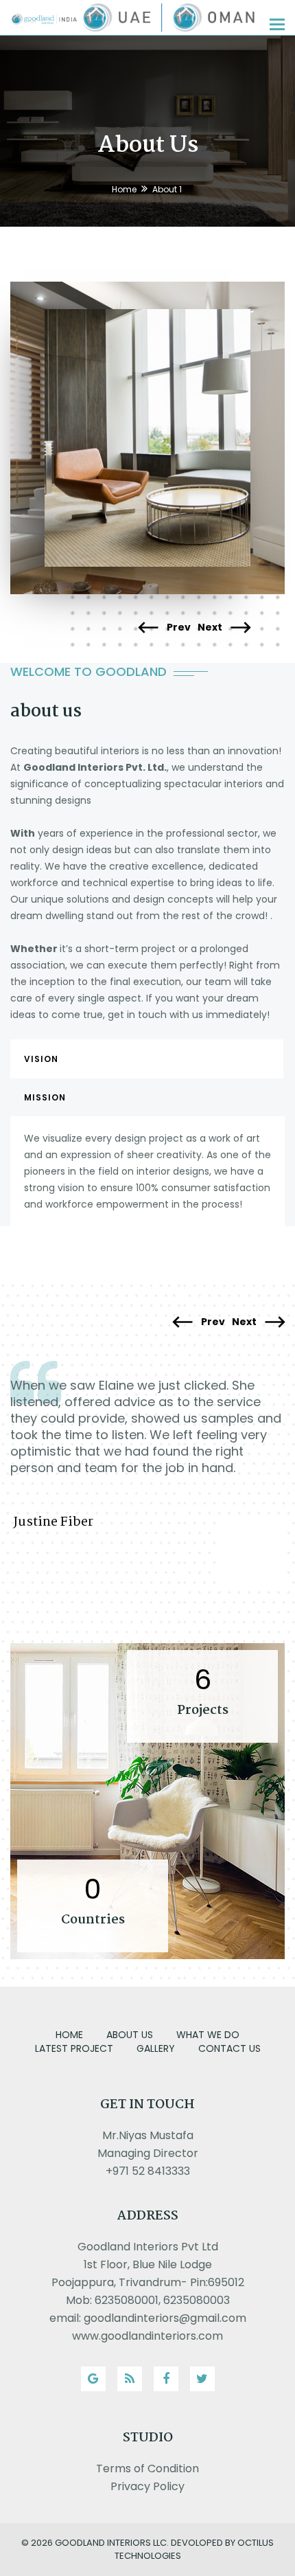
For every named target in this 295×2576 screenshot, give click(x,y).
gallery (156, 2048)
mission (45, 1097)
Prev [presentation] (178, 628)
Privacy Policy (147, 2486)
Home (124, 189)
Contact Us (229, 2048)
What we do (208, 2035)
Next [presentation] (211, 628)
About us (130, 2035)
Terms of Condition (147, 2468)
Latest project (74, 2048)
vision (41, 1059)
